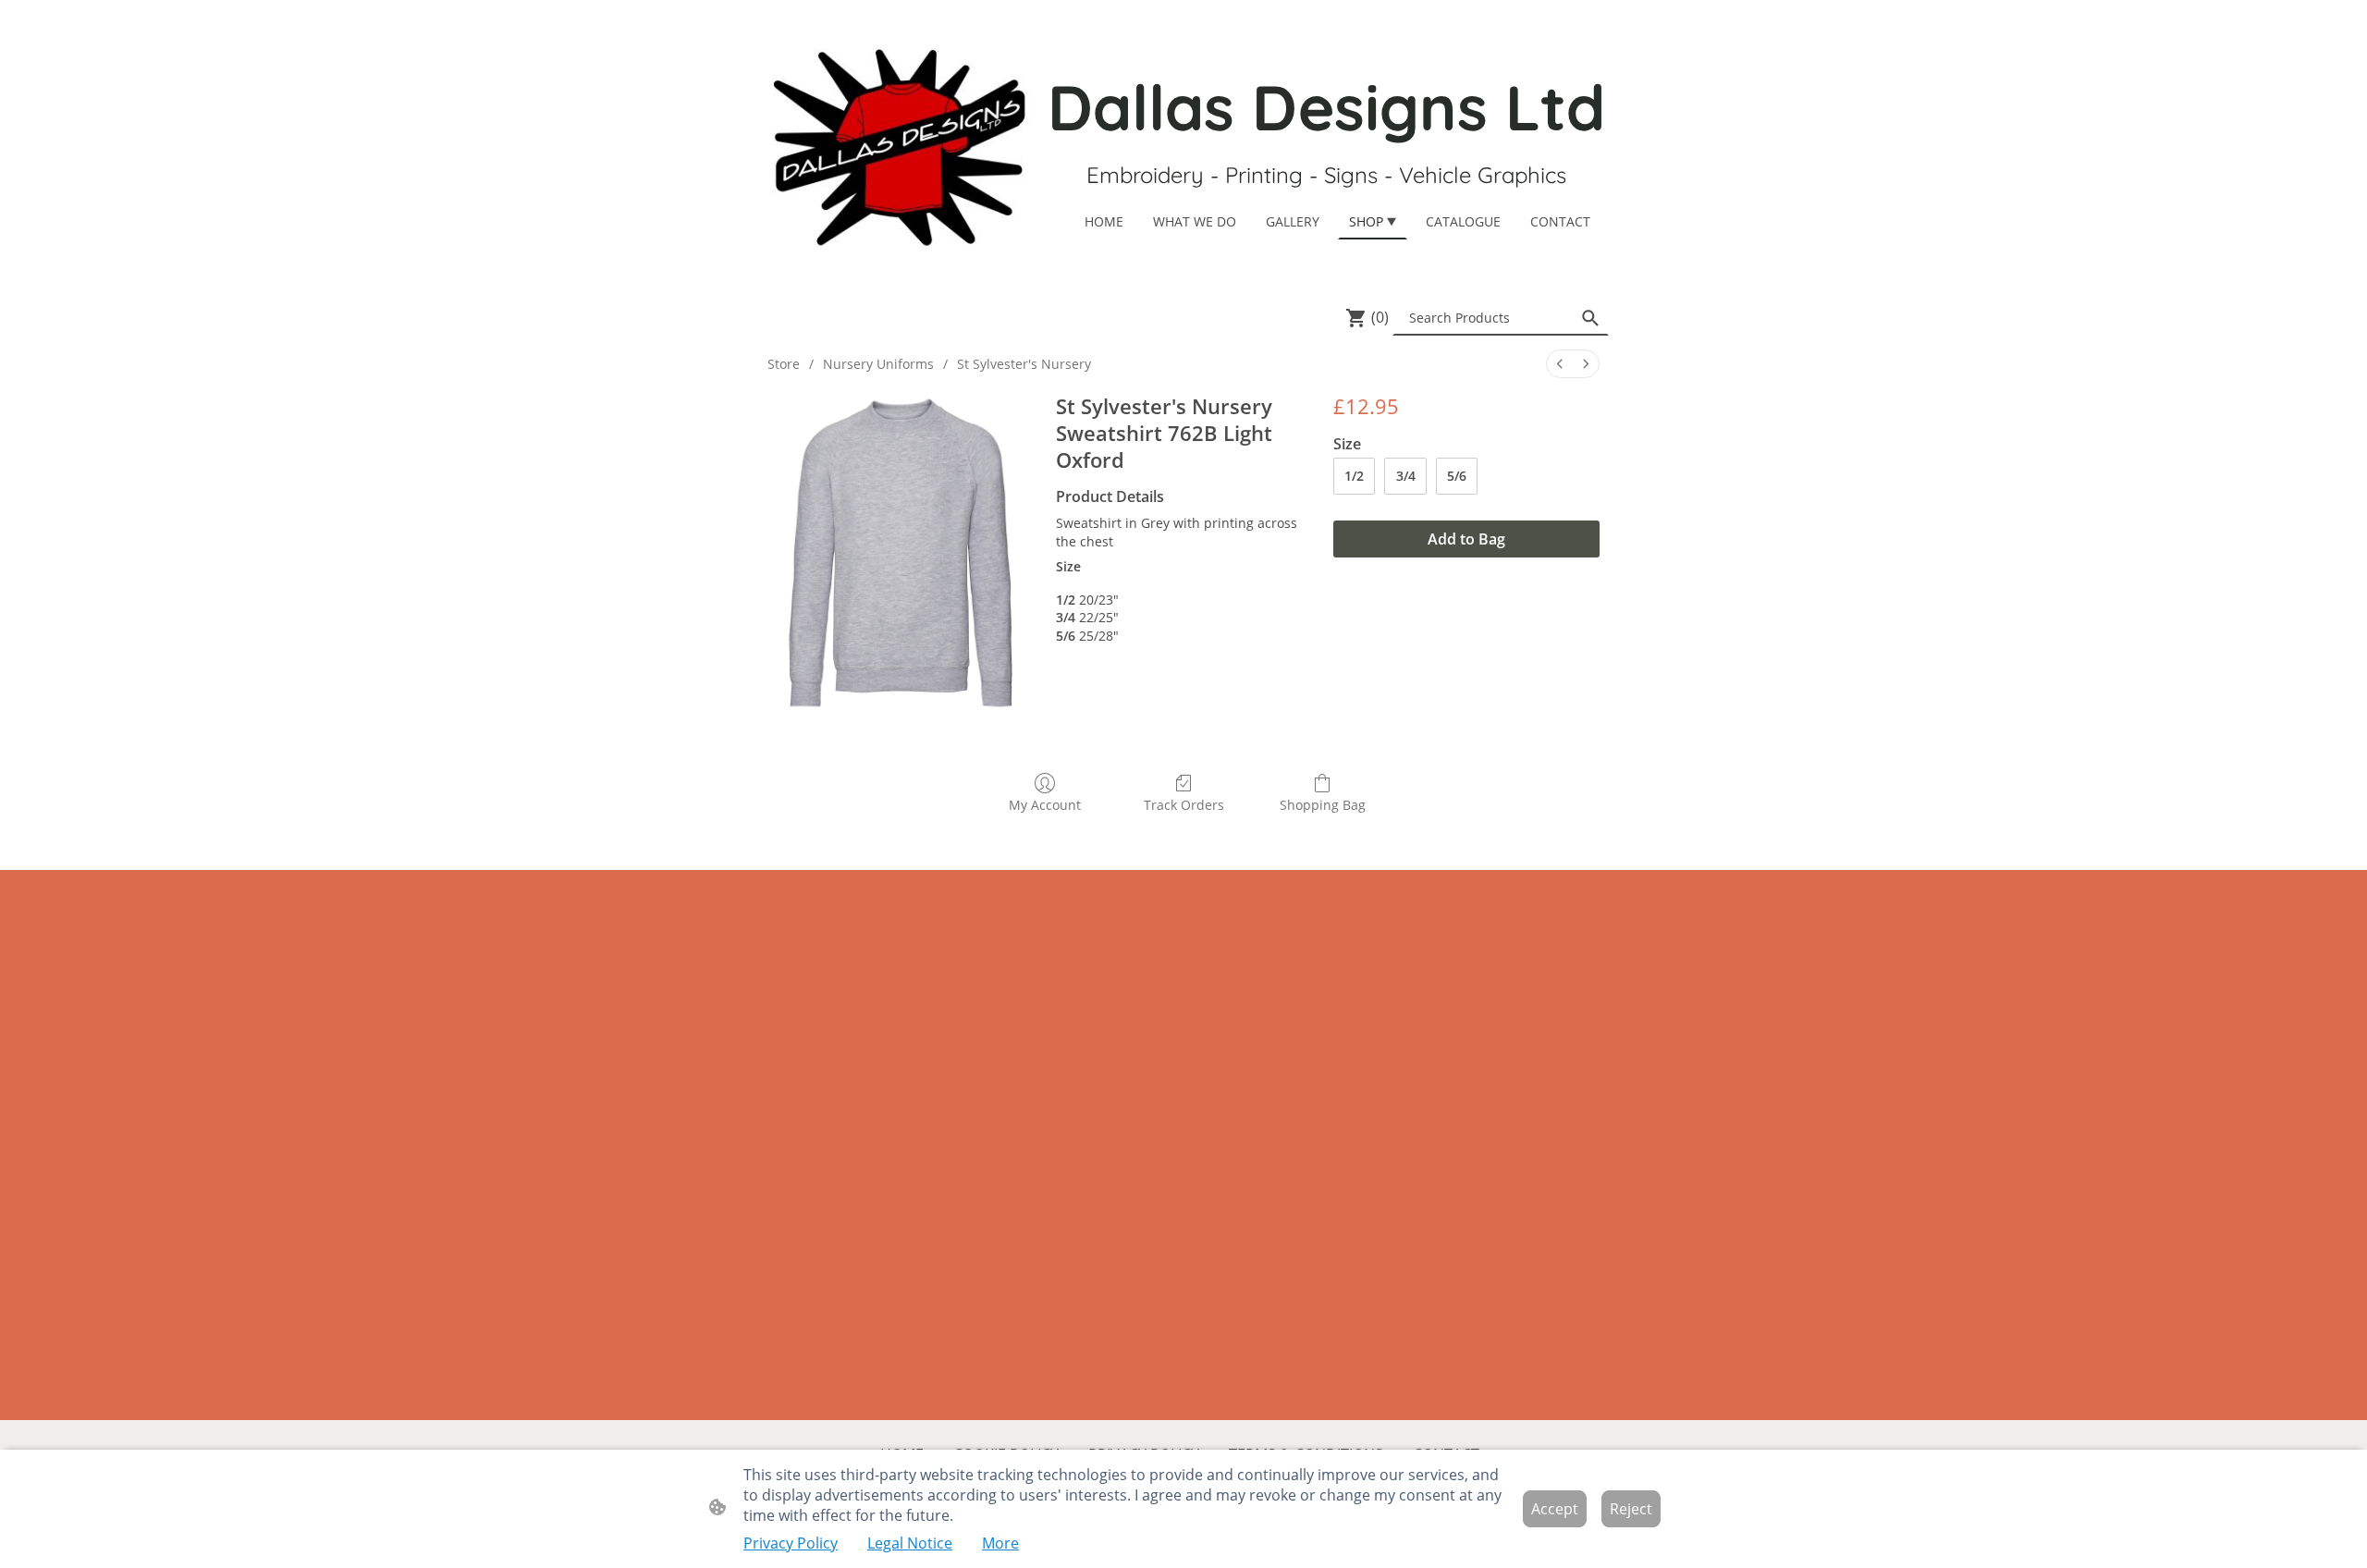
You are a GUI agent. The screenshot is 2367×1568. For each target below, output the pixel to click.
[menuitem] (1560, 364)
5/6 (1457, 476)
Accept (1555, 1509)
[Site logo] (897, 146)
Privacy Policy (791, 1543)
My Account (1045, 805)
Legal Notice (910, 1543)
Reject (1631, 1509)
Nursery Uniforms (878, 364)
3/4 (1406, 476)
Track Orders (1184, 805)
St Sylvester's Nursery (1024, 364)
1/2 (1354, 476)
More (1000, 1543)
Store (784, 364)
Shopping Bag (1323, 805)
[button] (1590, 318)
